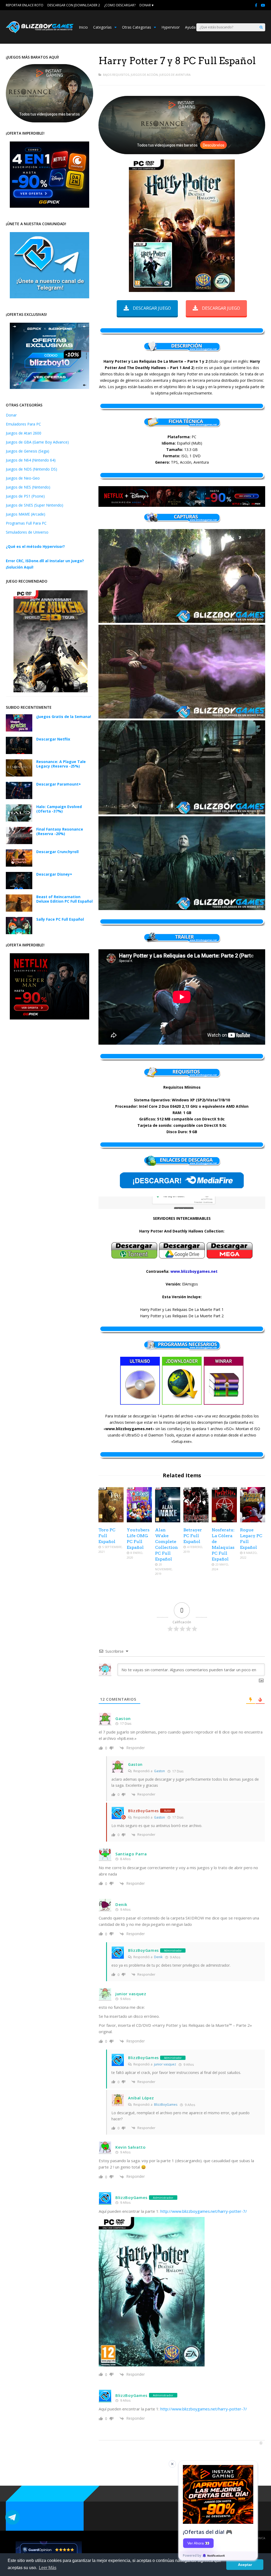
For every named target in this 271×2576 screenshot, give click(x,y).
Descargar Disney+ (54, 874)
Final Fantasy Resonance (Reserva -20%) (60, 831)
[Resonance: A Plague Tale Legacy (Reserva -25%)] (19, 775)
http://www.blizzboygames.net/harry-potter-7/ (204, 2211)
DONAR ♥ (146, 5)
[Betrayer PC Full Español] (196, 1521)
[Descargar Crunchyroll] (19, 865)
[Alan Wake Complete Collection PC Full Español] (168, 1521)
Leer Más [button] (48, 2568)
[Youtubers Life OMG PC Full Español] (139, 1521)
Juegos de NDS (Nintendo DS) (31, 469)
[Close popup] (172, 2464)
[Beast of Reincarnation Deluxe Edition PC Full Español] (19, 910)
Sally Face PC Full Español (60, 919)
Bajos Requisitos (116, 75)
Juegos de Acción (144, 75)
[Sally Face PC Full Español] (19, 933)
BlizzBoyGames (166, 2105)
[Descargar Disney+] (19, 888)
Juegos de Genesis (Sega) (28, 451)
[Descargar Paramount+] (19, 798)
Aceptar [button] (245, 2565)
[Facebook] (256, 5)
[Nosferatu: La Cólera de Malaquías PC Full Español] (224, 1521)
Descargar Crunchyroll (57, 852)
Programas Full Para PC (26, 523)
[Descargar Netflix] (19, 753)
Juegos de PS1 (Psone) (25, 496)
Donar (11, 415)
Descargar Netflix (53, 739)
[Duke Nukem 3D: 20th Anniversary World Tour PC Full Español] (51, 691)
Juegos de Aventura (175, 75)
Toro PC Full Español (107, 1536)
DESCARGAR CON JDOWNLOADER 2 (74, 5)
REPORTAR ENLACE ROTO (25, 5)
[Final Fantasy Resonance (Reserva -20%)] (19, 843)
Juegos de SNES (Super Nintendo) (35, 505)
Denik (158, 1957)
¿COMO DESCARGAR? (120, 5)
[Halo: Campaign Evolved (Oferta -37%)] (19, 820)
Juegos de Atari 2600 (24, 433)
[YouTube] (263, 5)
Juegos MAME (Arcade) (26, 514)
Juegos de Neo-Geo (23, 478)
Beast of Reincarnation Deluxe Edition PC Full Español (64, 899)
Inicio (83, 27)
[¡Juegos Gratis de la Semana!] (19, 730)
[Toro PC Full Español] (111, 1521)
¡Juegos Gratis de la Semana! (64, 717)
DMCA (261, 2538)
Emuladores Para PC (23, 424)
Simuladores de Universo (27, 532)
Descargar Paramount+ (59, 784)
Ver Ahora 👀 (198, 2543)
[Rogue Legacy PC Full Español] (253, 1521)
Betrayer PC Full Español (193, 1536)
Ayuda (190, 27)
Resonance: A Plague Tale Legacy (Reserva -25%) (61, 764)
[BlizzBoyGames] (40, 32)
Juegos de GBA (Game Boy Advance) (37, 442)
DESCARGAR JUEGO (152, 308)
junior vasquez (165, 2064)
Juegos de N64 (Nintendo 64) (31, 460)
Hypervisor (171, 27)
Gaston (159, 1771)
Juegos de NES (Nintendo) (28, 487)
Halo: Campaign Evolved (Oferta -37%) (59, 809)
